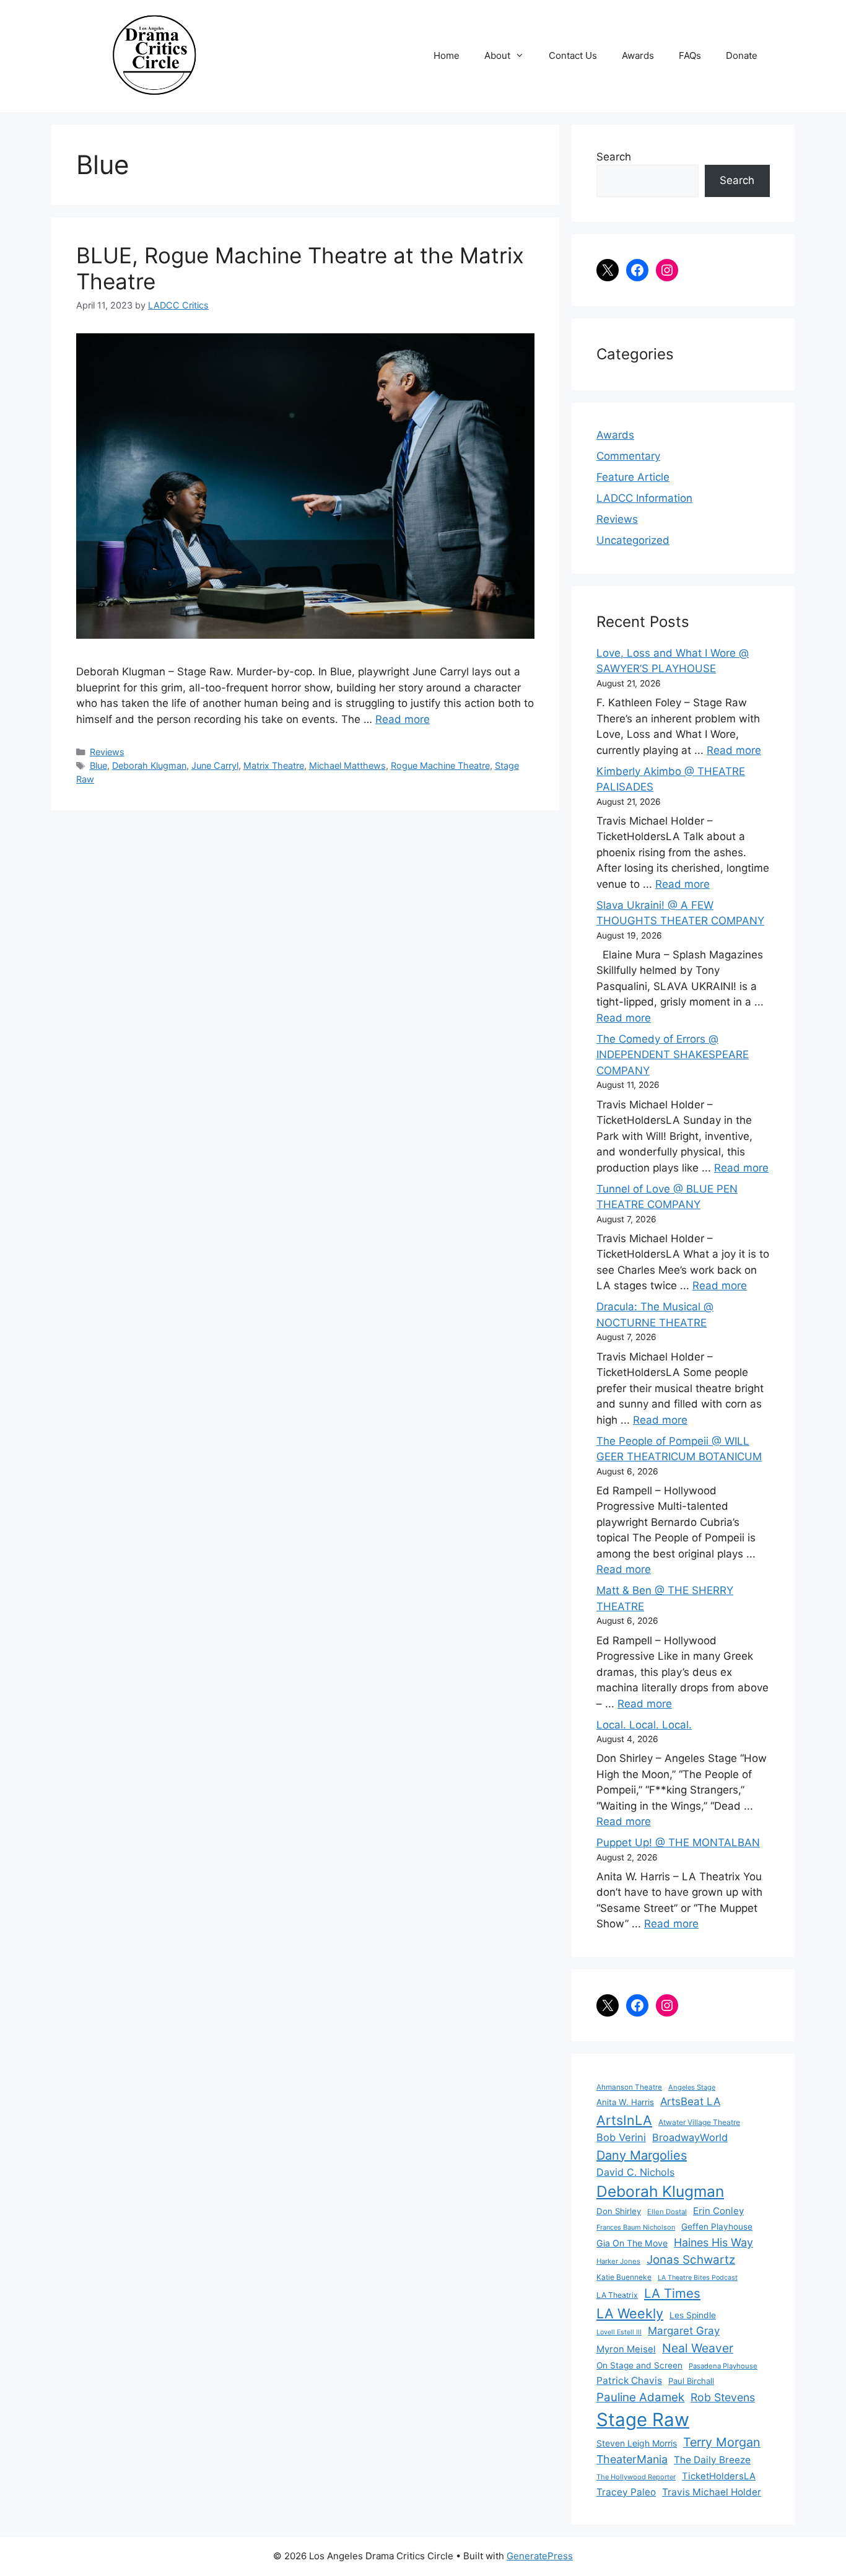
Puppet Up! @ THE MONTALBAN (678, 1842)
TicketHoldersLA (719, 2476)
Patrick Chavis (629, 2381)
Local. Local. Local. (644, 1725)
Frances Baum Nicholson (636, 2227)
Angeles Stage (692, 2087)
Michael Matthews (347, 765)
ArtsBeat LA (690, 2101)
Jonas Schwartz (691, 2260)
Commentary (628, 456)
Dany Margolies (642, 2155)
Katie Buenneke (624, 2277)
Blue (98, 765)
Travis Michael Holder (712, 2492)
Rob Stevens (723, 2397)
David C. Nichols (635, 2172)
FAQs (690, 55)
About (497, 55)
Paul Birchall (691, 2381)
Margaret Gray (684, 2331)
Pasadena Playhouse (723, 2366)
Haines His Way (713, 2242)
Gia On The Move (632, 2243)
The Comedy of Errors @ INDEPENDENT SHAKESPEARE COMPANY (673, 1055)
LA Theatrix (617, 2295)
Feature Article (633, 477)
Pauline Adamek (640, 2397)
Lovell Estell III (619, 2332)
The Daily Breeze (712, 2460)
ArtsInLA (624, 2120)
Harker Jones (618, 2261)
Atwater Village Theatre (699, 2122)
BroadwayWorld (690, 2137)
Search (614, 157)
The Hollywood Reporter (636, 2477)
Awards (638, 55)
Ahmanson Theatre (629, 2087)
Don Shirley (619, 2211)
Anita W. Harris (625, 2102)
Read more (403, 719)
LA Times (672, 2293)
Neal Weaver (698, 2348)
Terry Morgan (722, 2442)
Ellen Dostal (667, 2212)
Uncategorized (633, 540)
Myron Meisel (626, 2349)
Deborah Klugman (149, 765)
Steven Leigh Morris (637, 2443)
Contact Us (573, 55)
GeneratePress (540, 2556)
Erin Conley (718, 2211)
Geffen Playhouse (717, 2227)
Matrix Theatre (274, 765)
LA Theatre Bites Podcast (698, 2278)
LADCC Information (644, 498)
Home (447, 55)
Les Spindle (693, 2315)
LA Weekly (630, 2313)
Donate (742, 55)
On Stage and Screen (639, 2365)
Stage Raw (643, 2420)
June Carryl (215, 765)
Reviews (107, 752)
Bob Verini (621, 2137)
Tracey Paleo (626, 2492)
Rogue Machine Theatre (440, 765)
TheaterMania (632, 2459)
